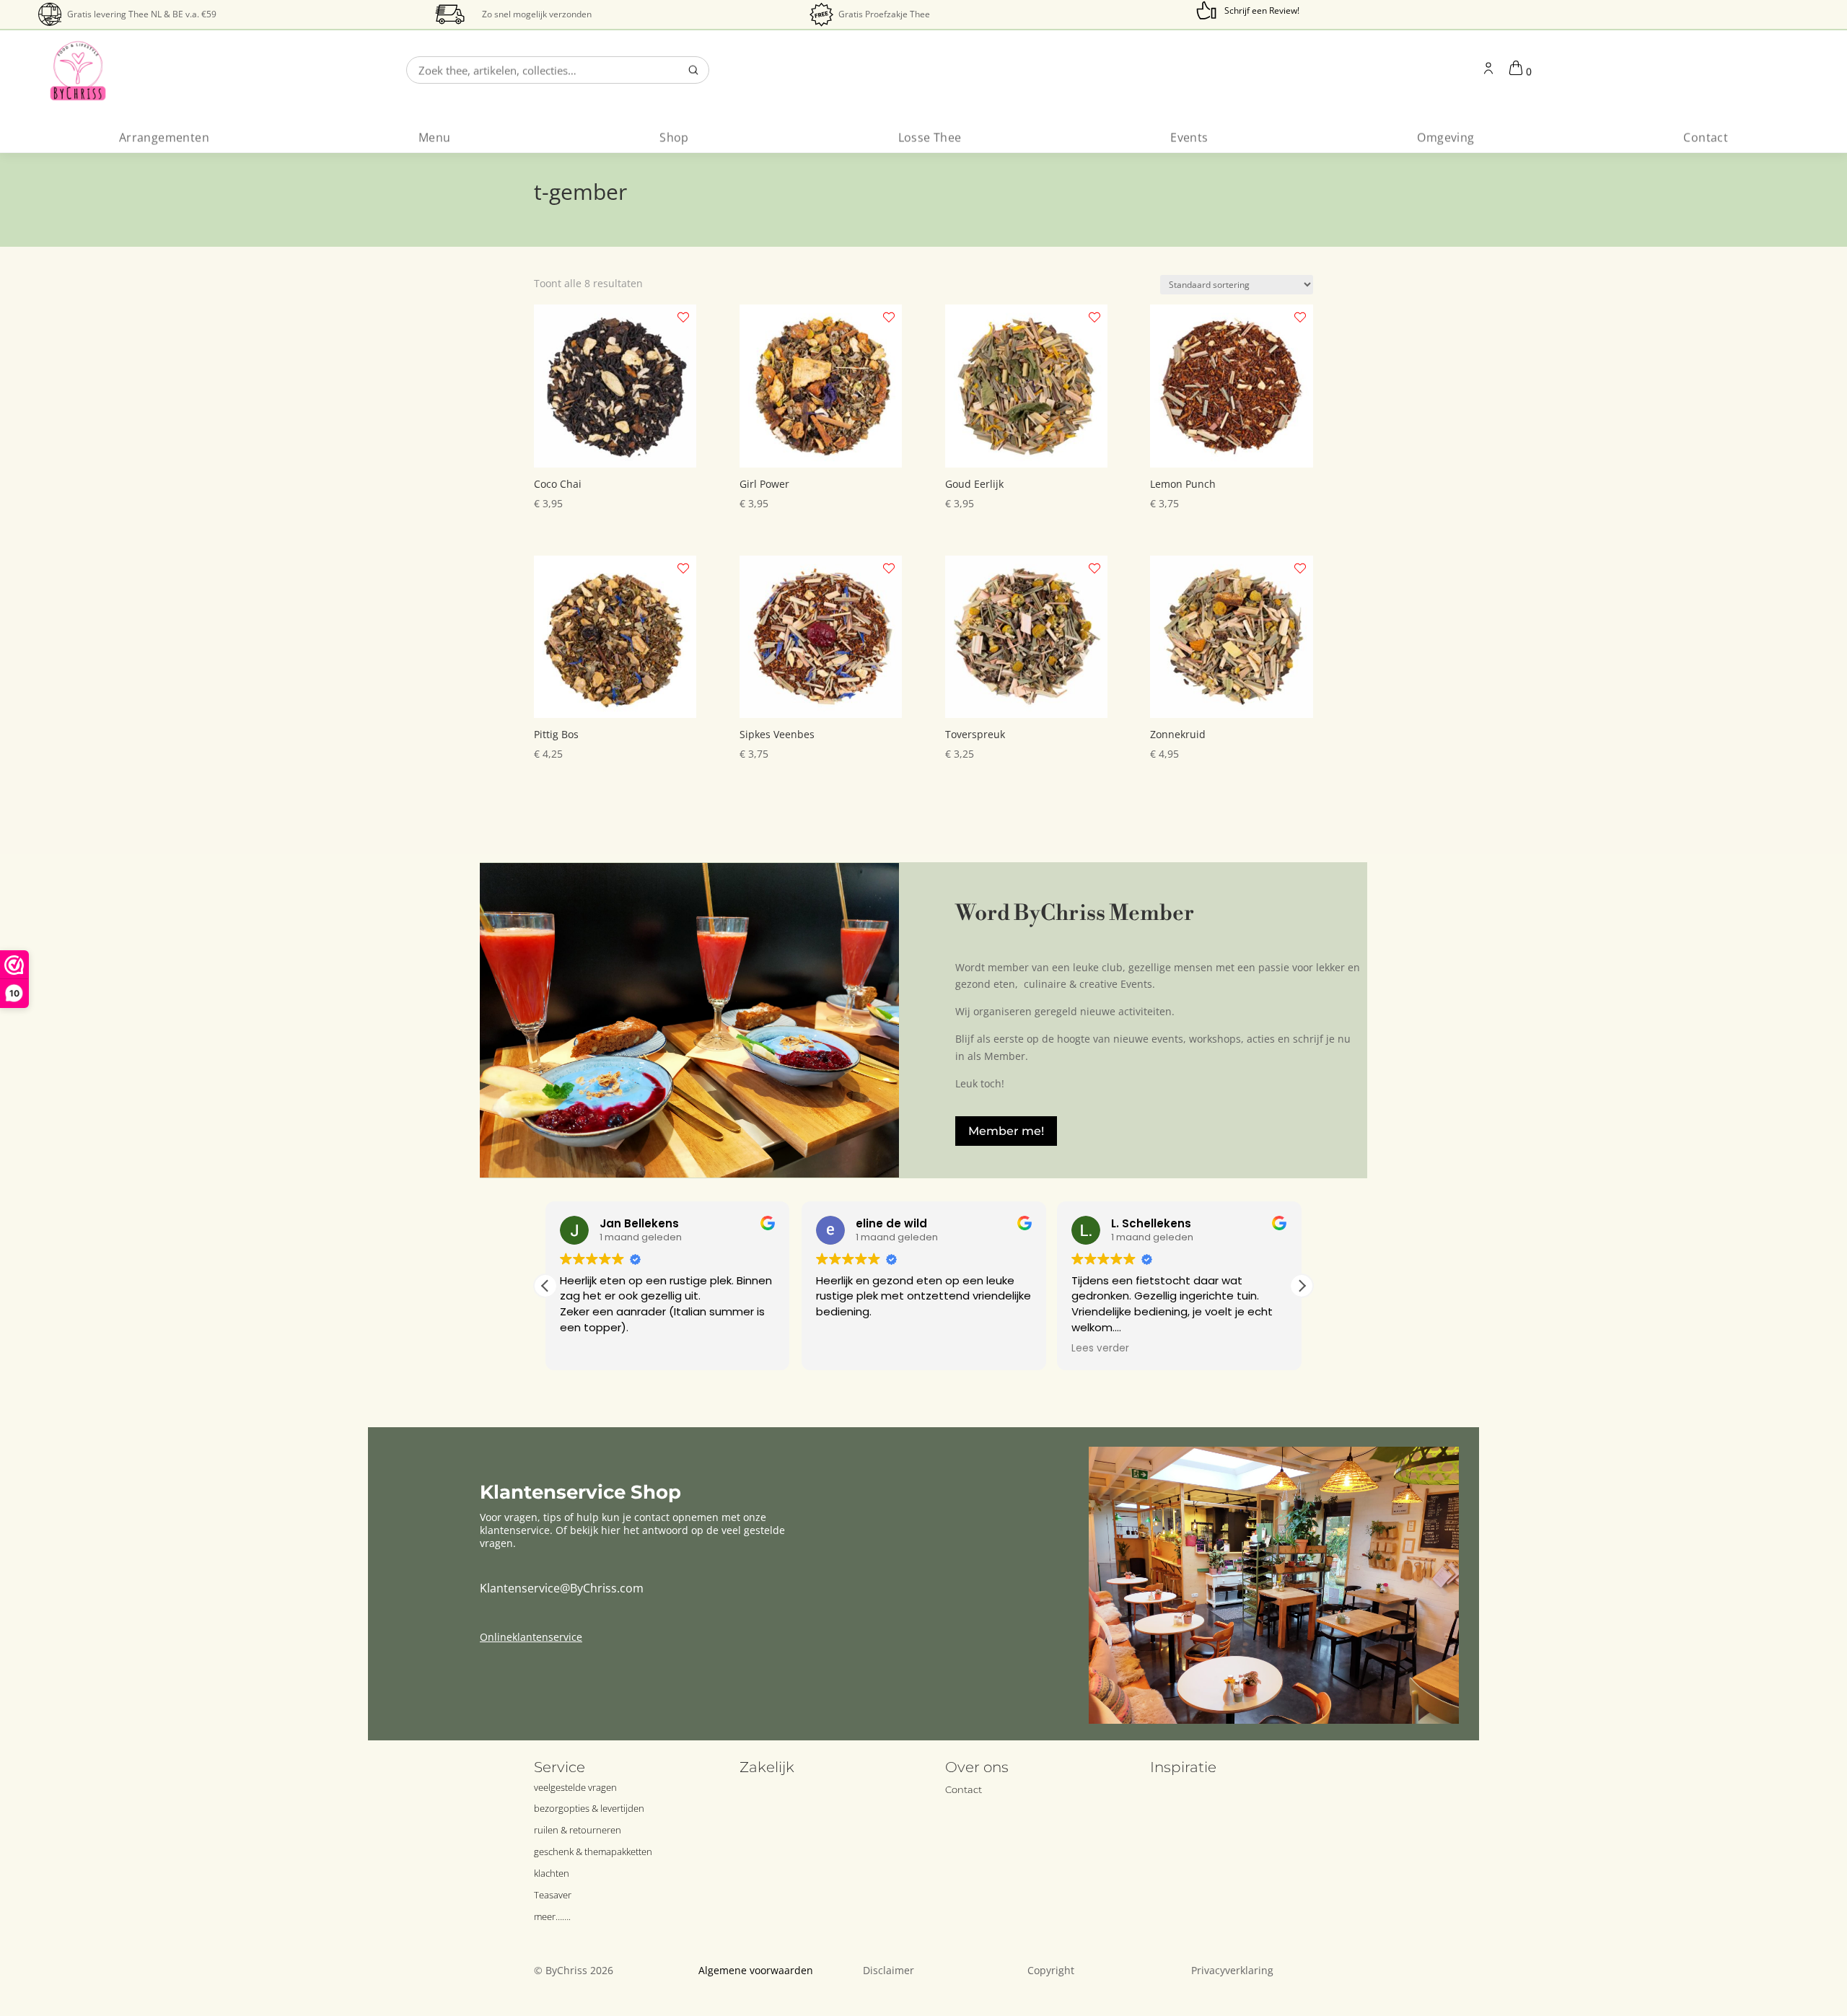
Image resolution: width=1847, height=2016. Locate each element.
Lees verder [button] (1100, 1349)
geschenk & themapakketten (593, 1851)
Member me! (1006, 1131)
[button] (1302, 1286)
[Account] (1488, 70)
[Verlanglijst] (683, 317)
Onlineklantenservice (531, 1637)
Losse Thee (930, 137)
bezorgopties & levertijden (589, 1808)
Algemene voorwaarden (756, 1970)
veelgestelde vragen (575, 1787)
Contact (1706, 137)
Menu (435, 137)
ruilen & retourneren (578, 1830)
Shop (674, 137)
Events (1189, 137)
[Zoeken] (693, 70)
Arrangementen (164, 137)
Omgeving (1445, 137)
